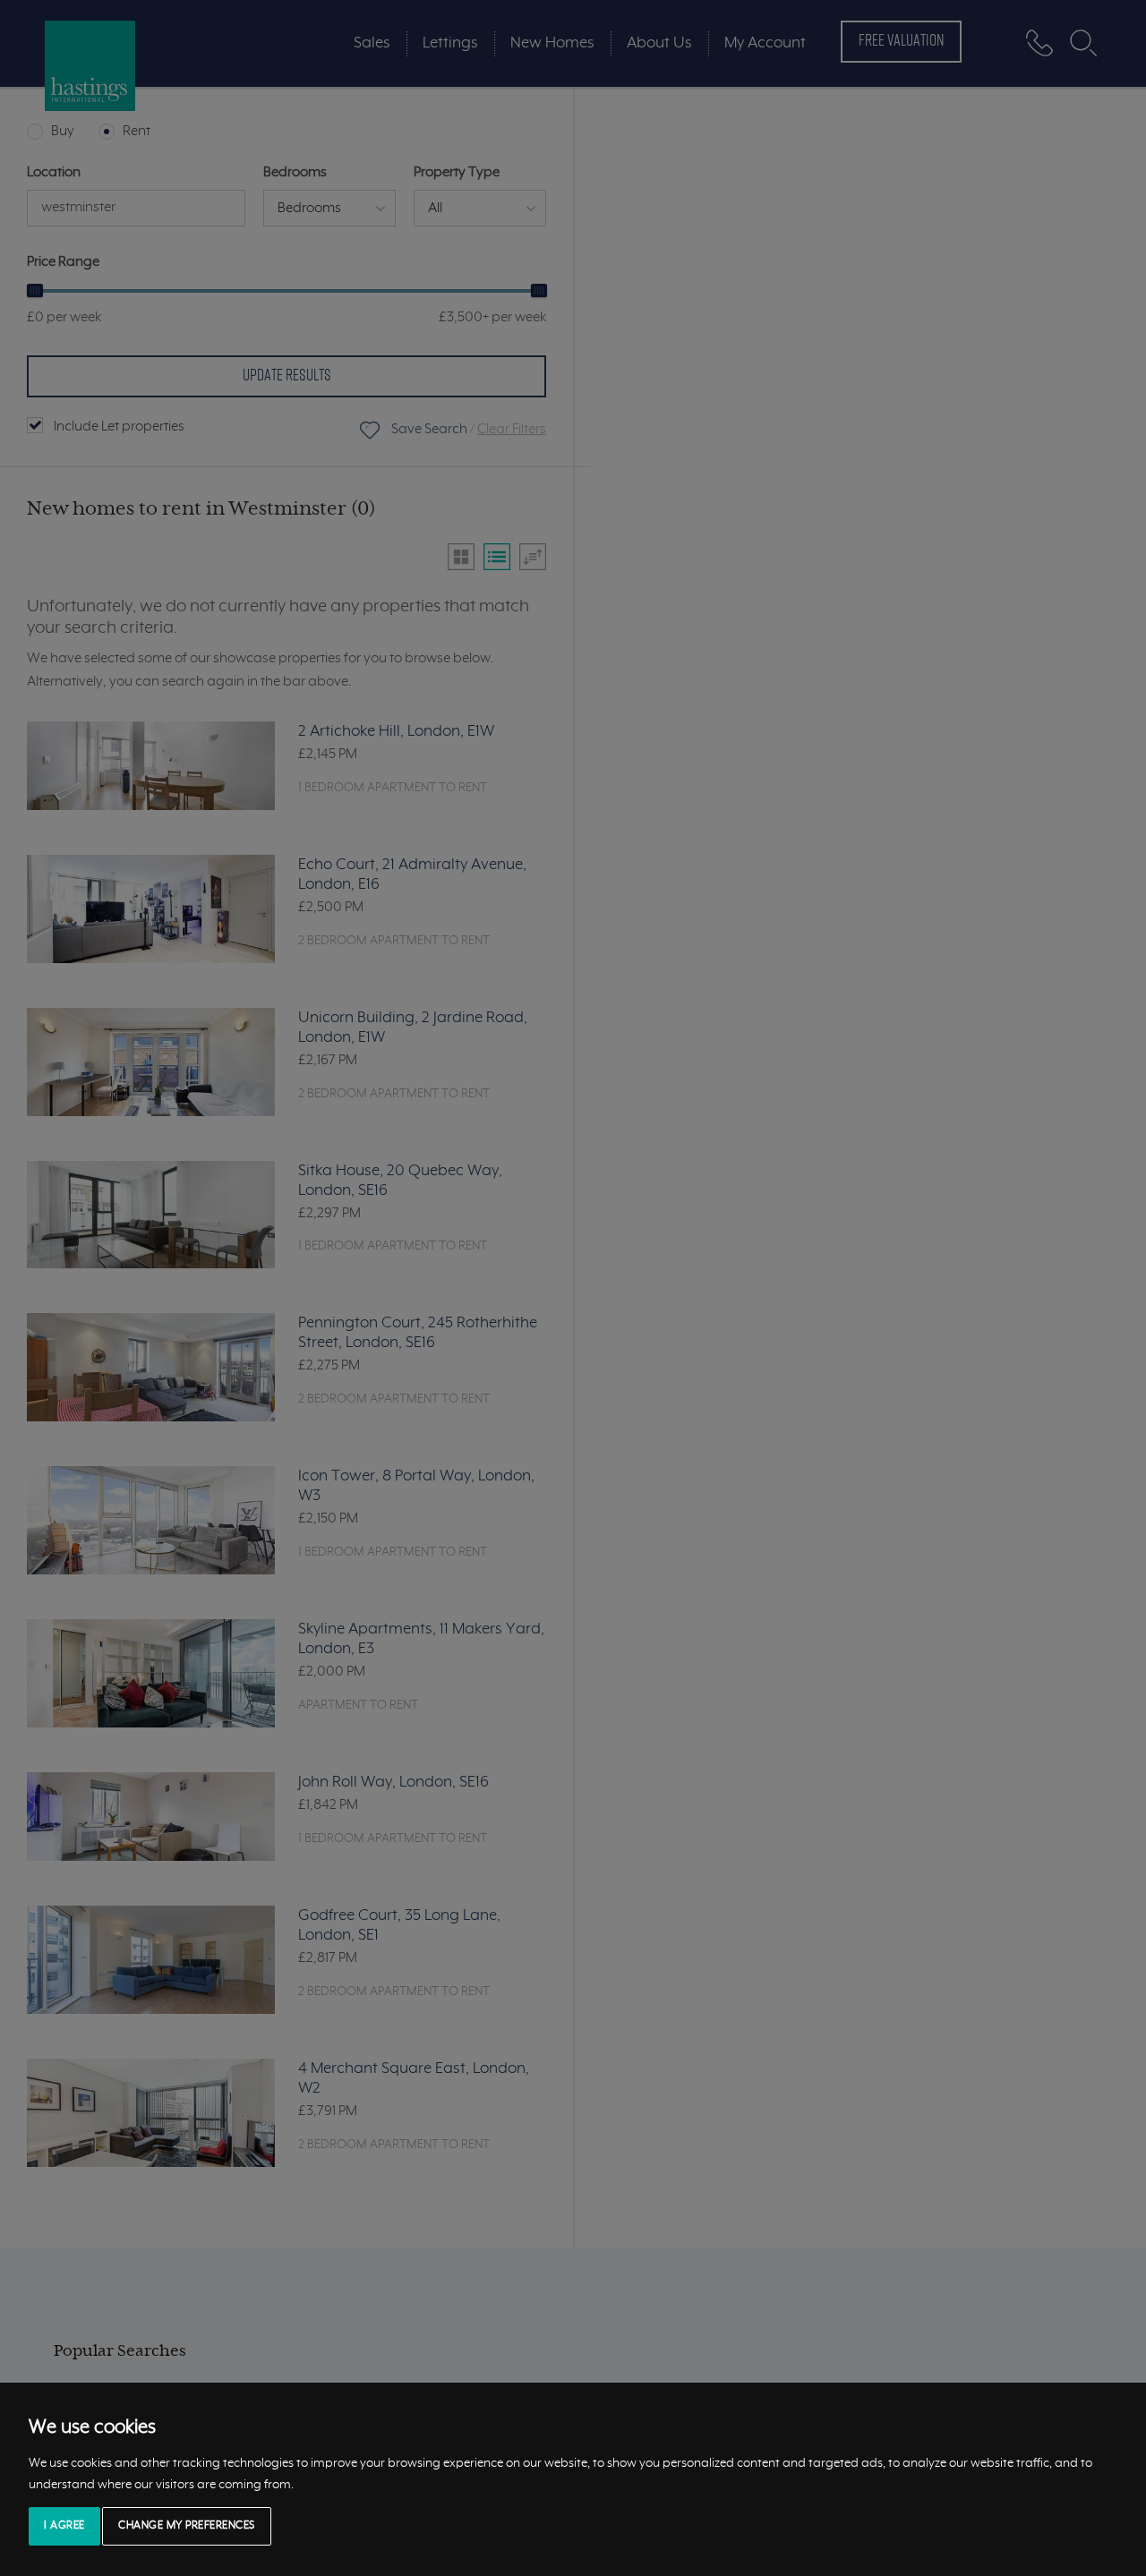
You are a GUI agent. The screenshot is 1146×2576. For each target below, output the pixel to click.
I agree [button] (64, 2526)
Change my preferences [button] (187, 2526)
